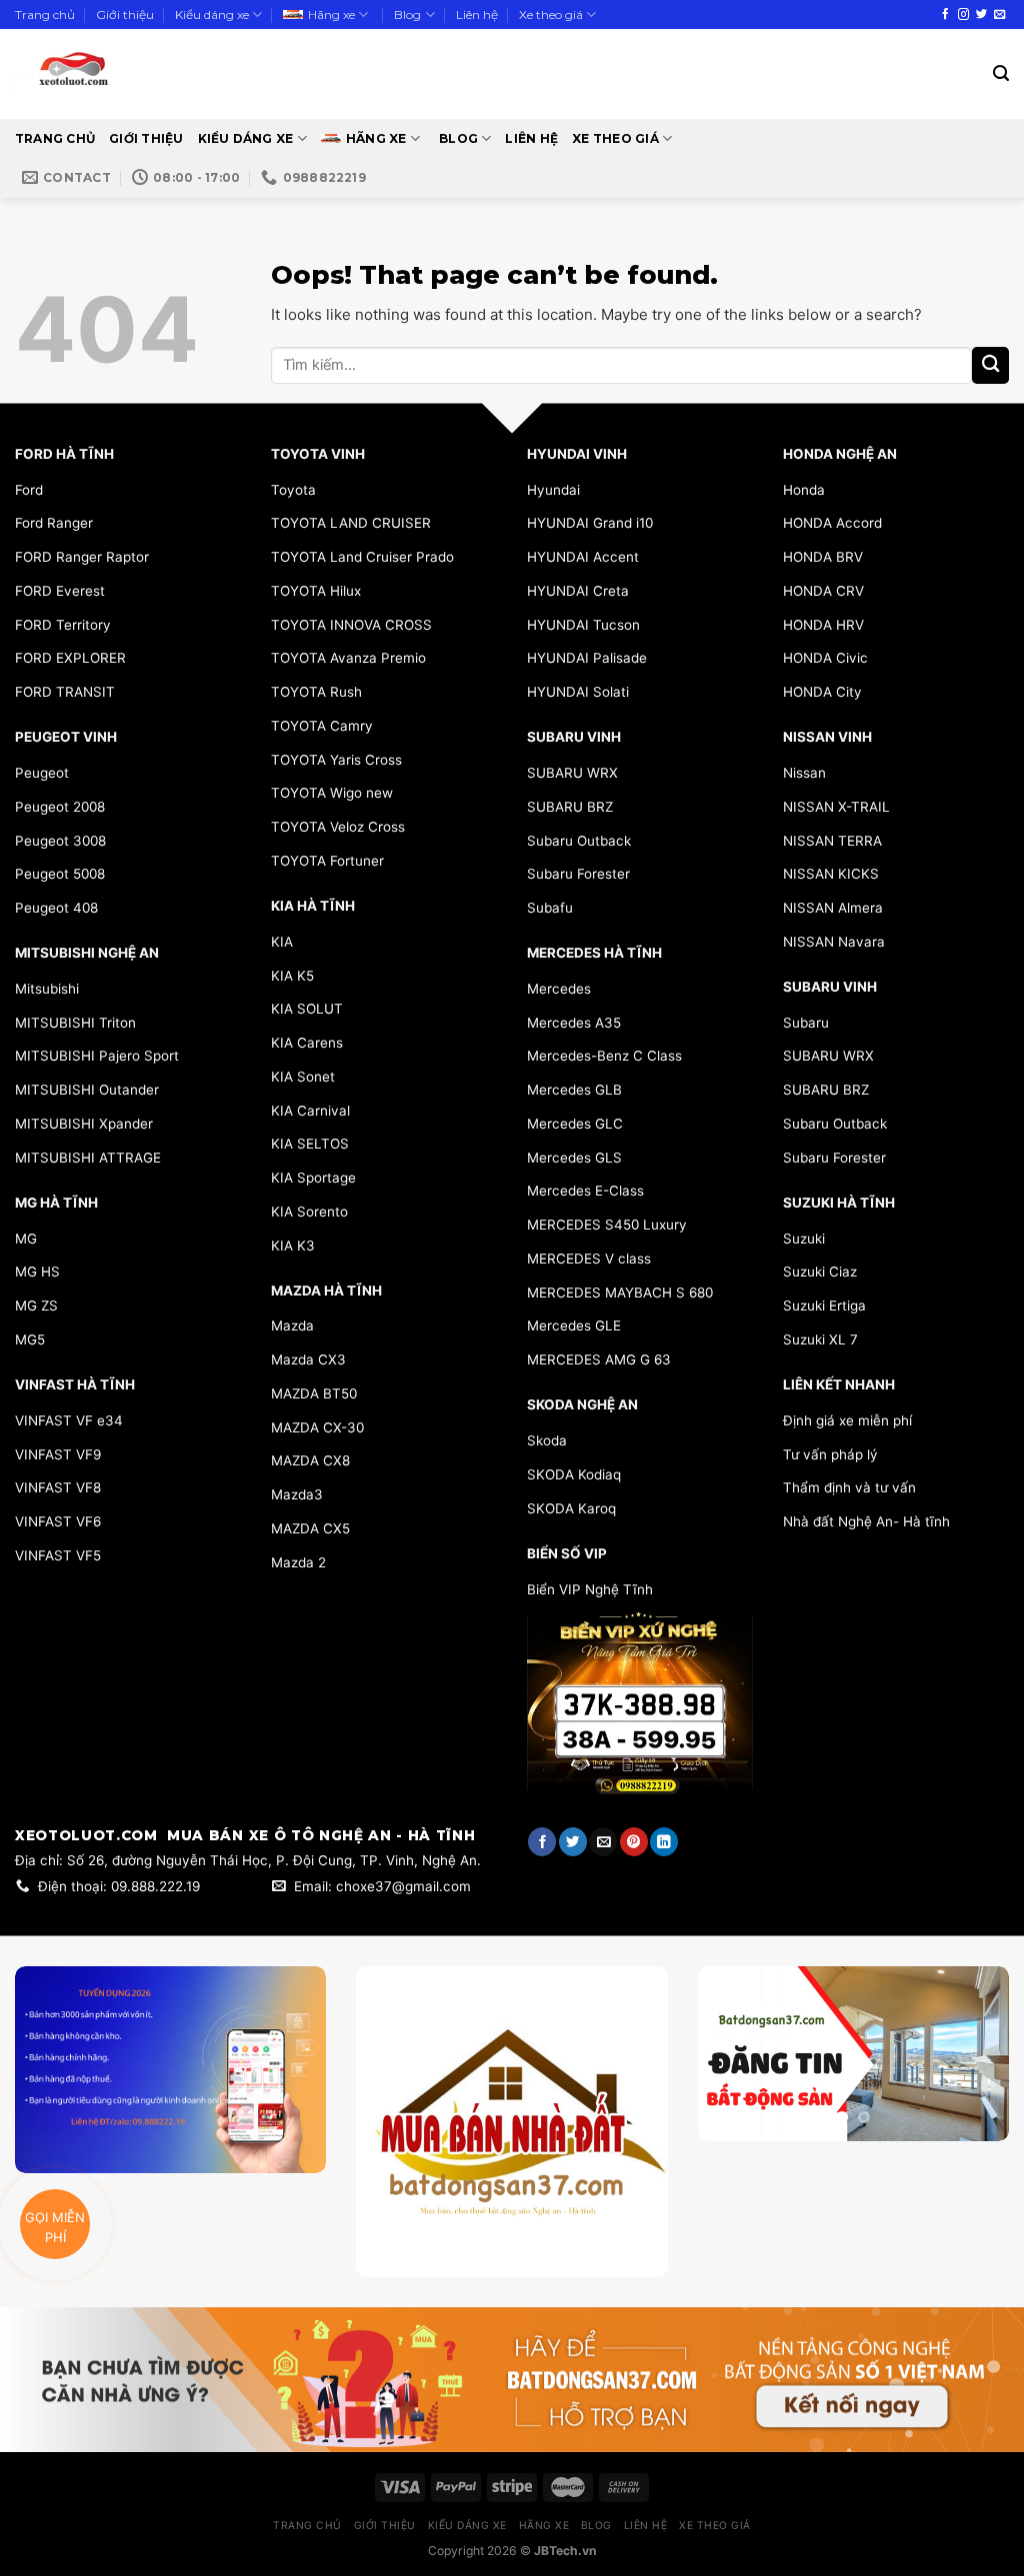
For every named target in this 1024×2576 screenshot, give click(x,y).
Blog (407, 14)
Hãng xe (331, 14)
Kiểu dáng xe (212, 14)
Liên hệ (477, 14)
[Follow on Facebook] (945, 15)
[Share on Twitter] (573, 1842)
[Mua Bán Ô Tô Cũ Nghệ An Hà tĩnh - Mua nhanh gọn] (132, 74)
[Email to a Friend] (603, 1842)
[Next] (978, 2096)
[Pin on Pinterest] (634, 1842)
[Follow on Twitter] (981, 15)
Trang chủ (45, 14)
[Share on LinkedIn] (664, 1842)
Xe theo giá (551, 14)
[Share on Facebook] (542, 1842)
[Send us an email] (999, 15)
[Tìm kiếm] (1001, 73)
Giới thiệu (125, 14)
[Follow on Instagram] (963, 15)
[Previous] (729, 2096)
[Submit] (990, 365)
